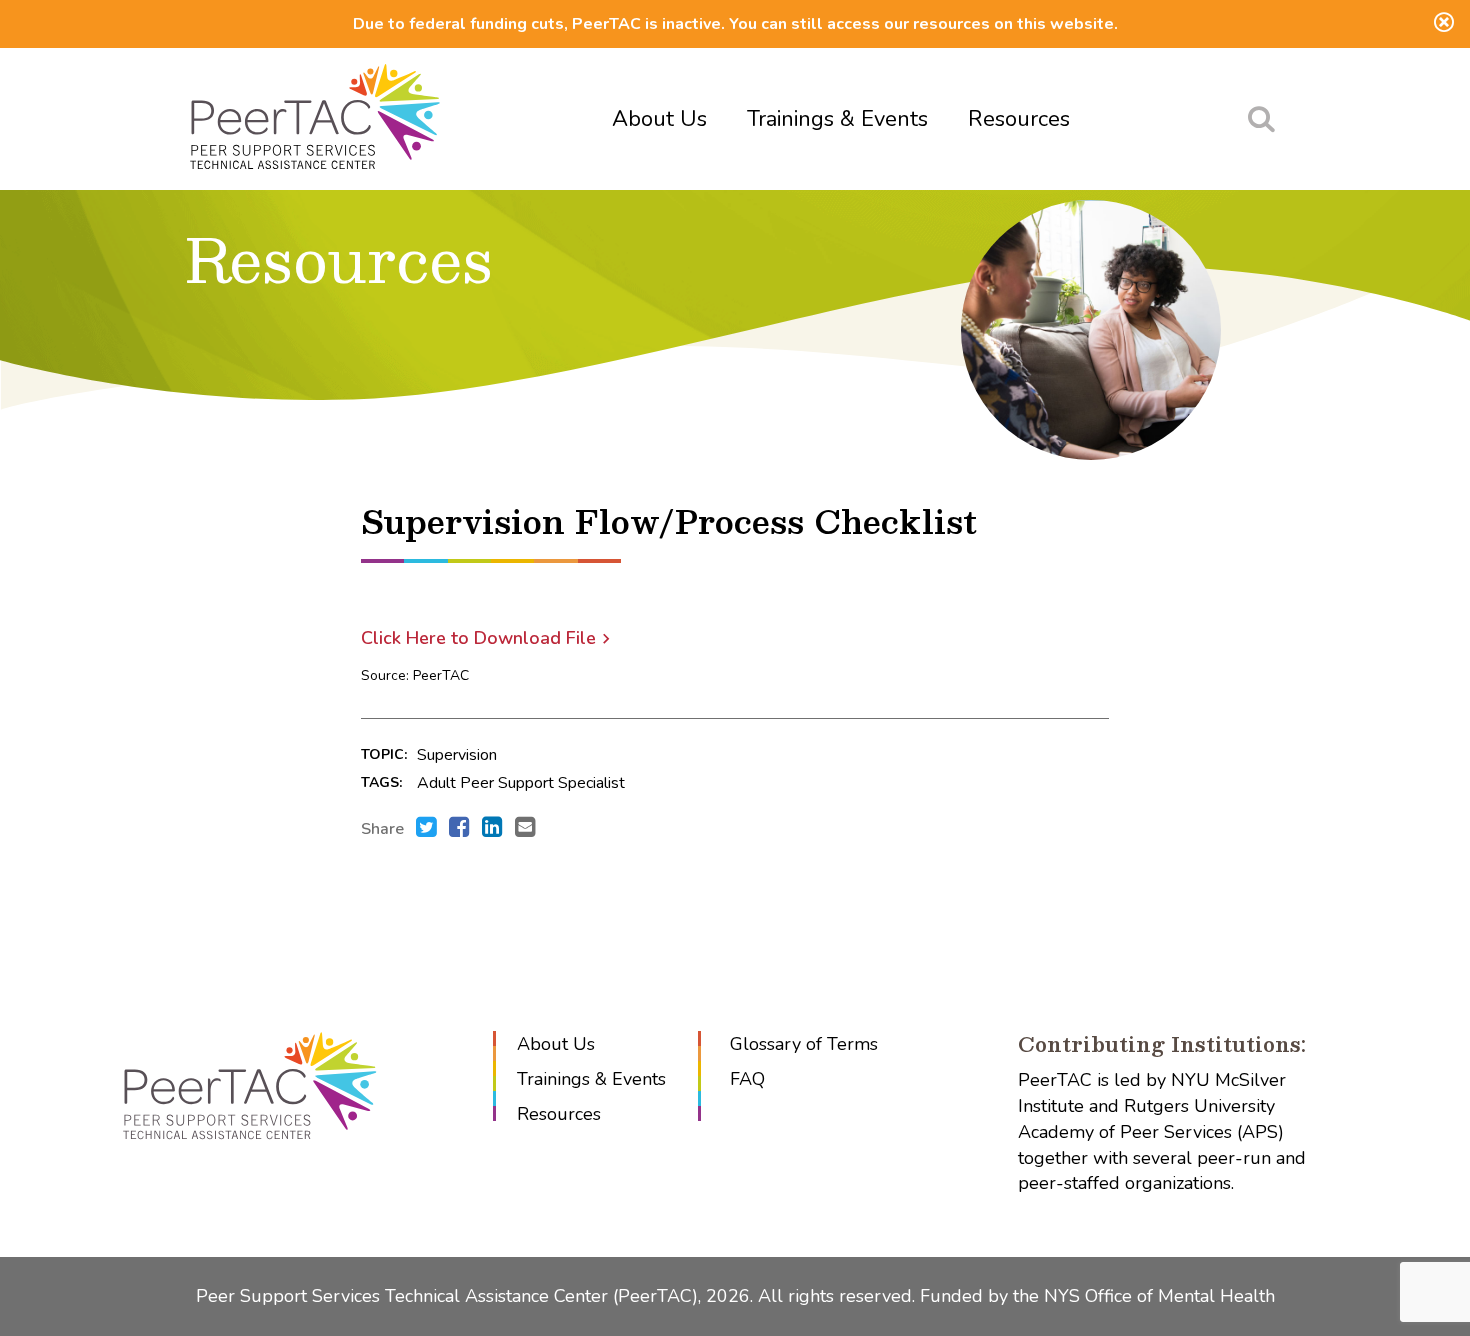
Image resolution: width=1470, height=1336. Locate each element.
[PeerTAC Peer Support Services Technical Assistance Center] (314, 119)
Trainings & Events (837, 119)
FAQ (747, 1079)
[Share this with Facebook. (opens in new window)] (459, 829)
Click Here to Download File (478, 638)
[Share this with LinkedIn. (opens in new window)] (492, 829)
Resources (1019, 119)
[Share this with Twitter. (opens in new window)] (426, 829)
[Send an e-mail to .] (525, 829)
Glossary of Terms (804, 1044)
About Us (659, 119)
